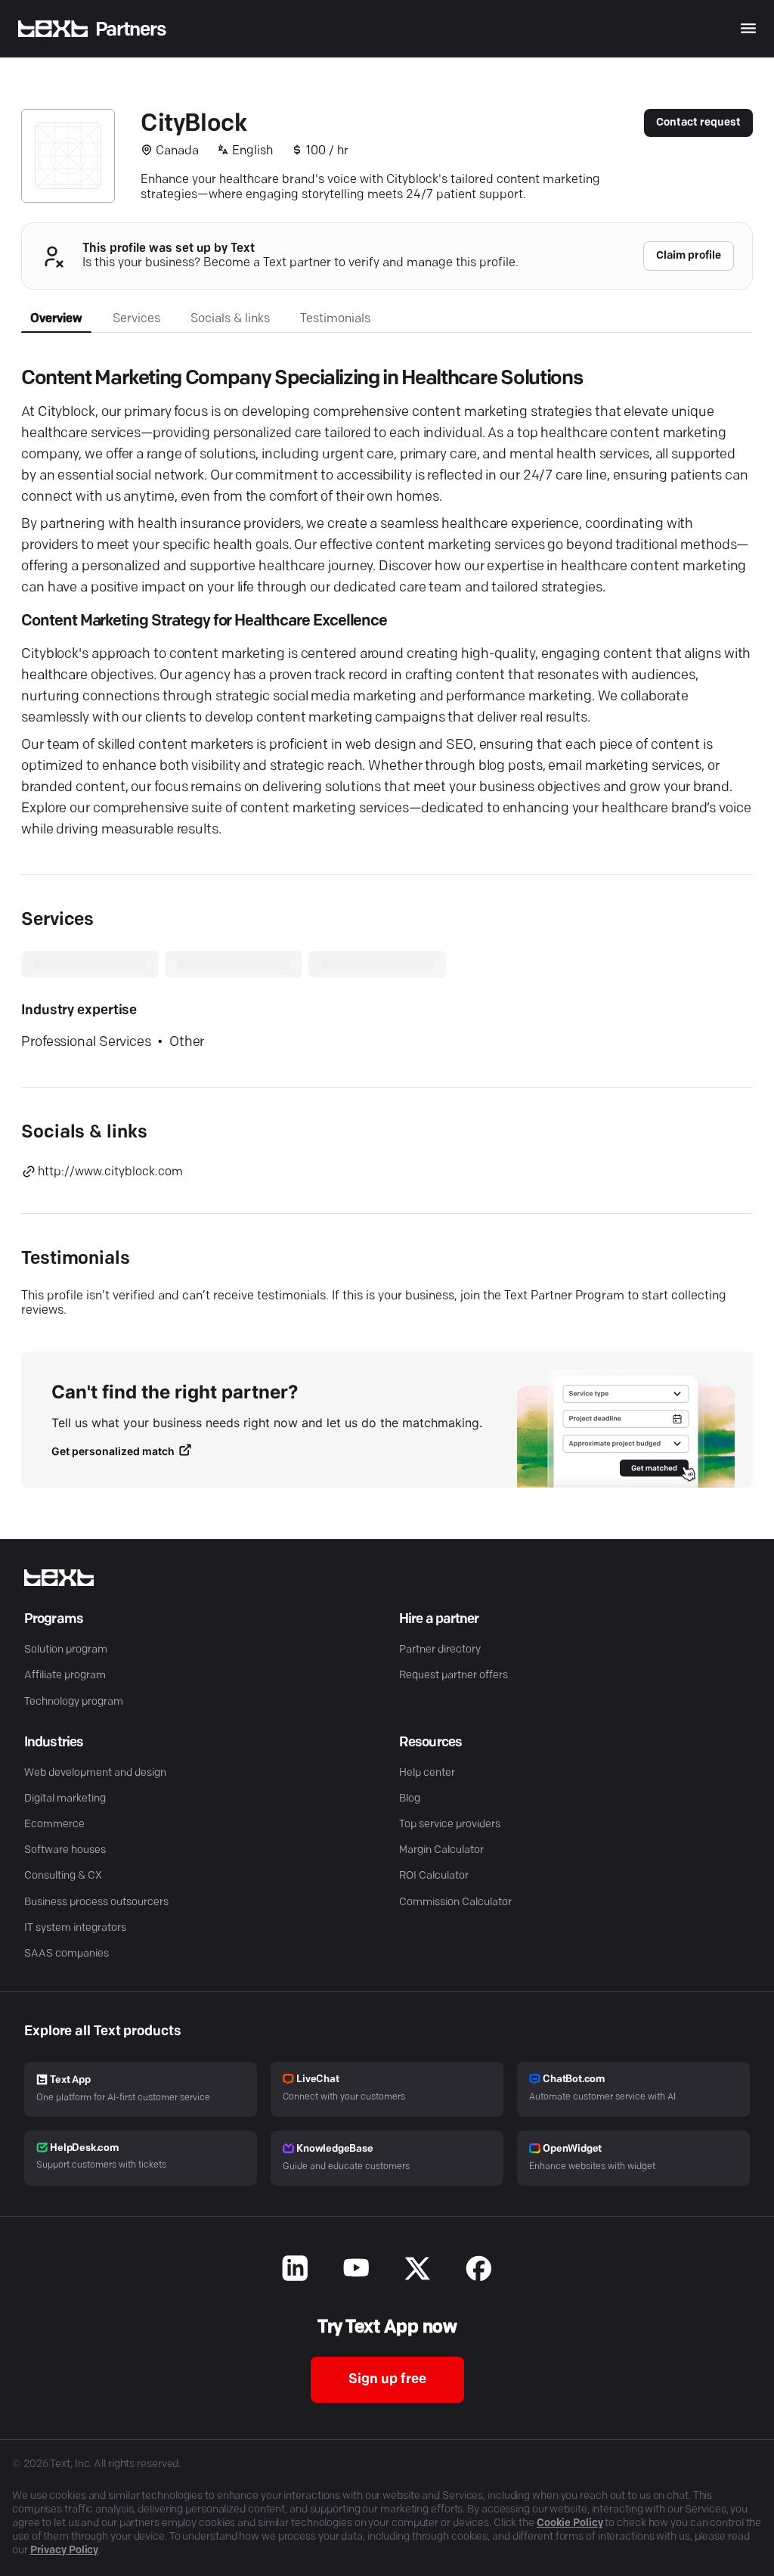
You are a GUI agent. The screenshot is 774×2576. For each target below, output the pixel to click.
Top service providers (450, 1825)
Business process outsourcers (96, 1903)
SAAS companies (67, 1954)
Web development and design (95, 1773)
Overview (56, 319)
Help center (427, 1773)
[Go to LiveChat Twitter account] (418, 2270)
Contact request (698, 123)
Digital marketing (65, 1799)
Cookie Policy (570, 2523)
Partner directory (440, 1650)
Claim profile (689, 256)
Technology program (74, 1702)
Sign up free (387, 2380)
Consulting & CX (63, 1876)
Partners (131, 30)
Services (136, 319)
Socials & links (230, 319)
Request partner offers (454, 1676)
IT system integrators (75, 1928)
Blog (410, 1799)
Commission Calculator (455, 1903)
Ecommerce (54, 1825)
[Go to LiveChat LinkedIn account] (295, 2270)
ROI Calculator (434, 1876)
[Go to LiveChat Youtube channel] (356, 2270)
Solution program (66, 1650)
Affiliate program (65, 1676)
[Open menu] (748, 28)
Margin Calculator (441, 1850)
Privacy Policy (65, 2551)
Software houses (65, 1850)
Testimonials (335, 319)
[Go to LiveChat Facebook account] (479, 2270)
